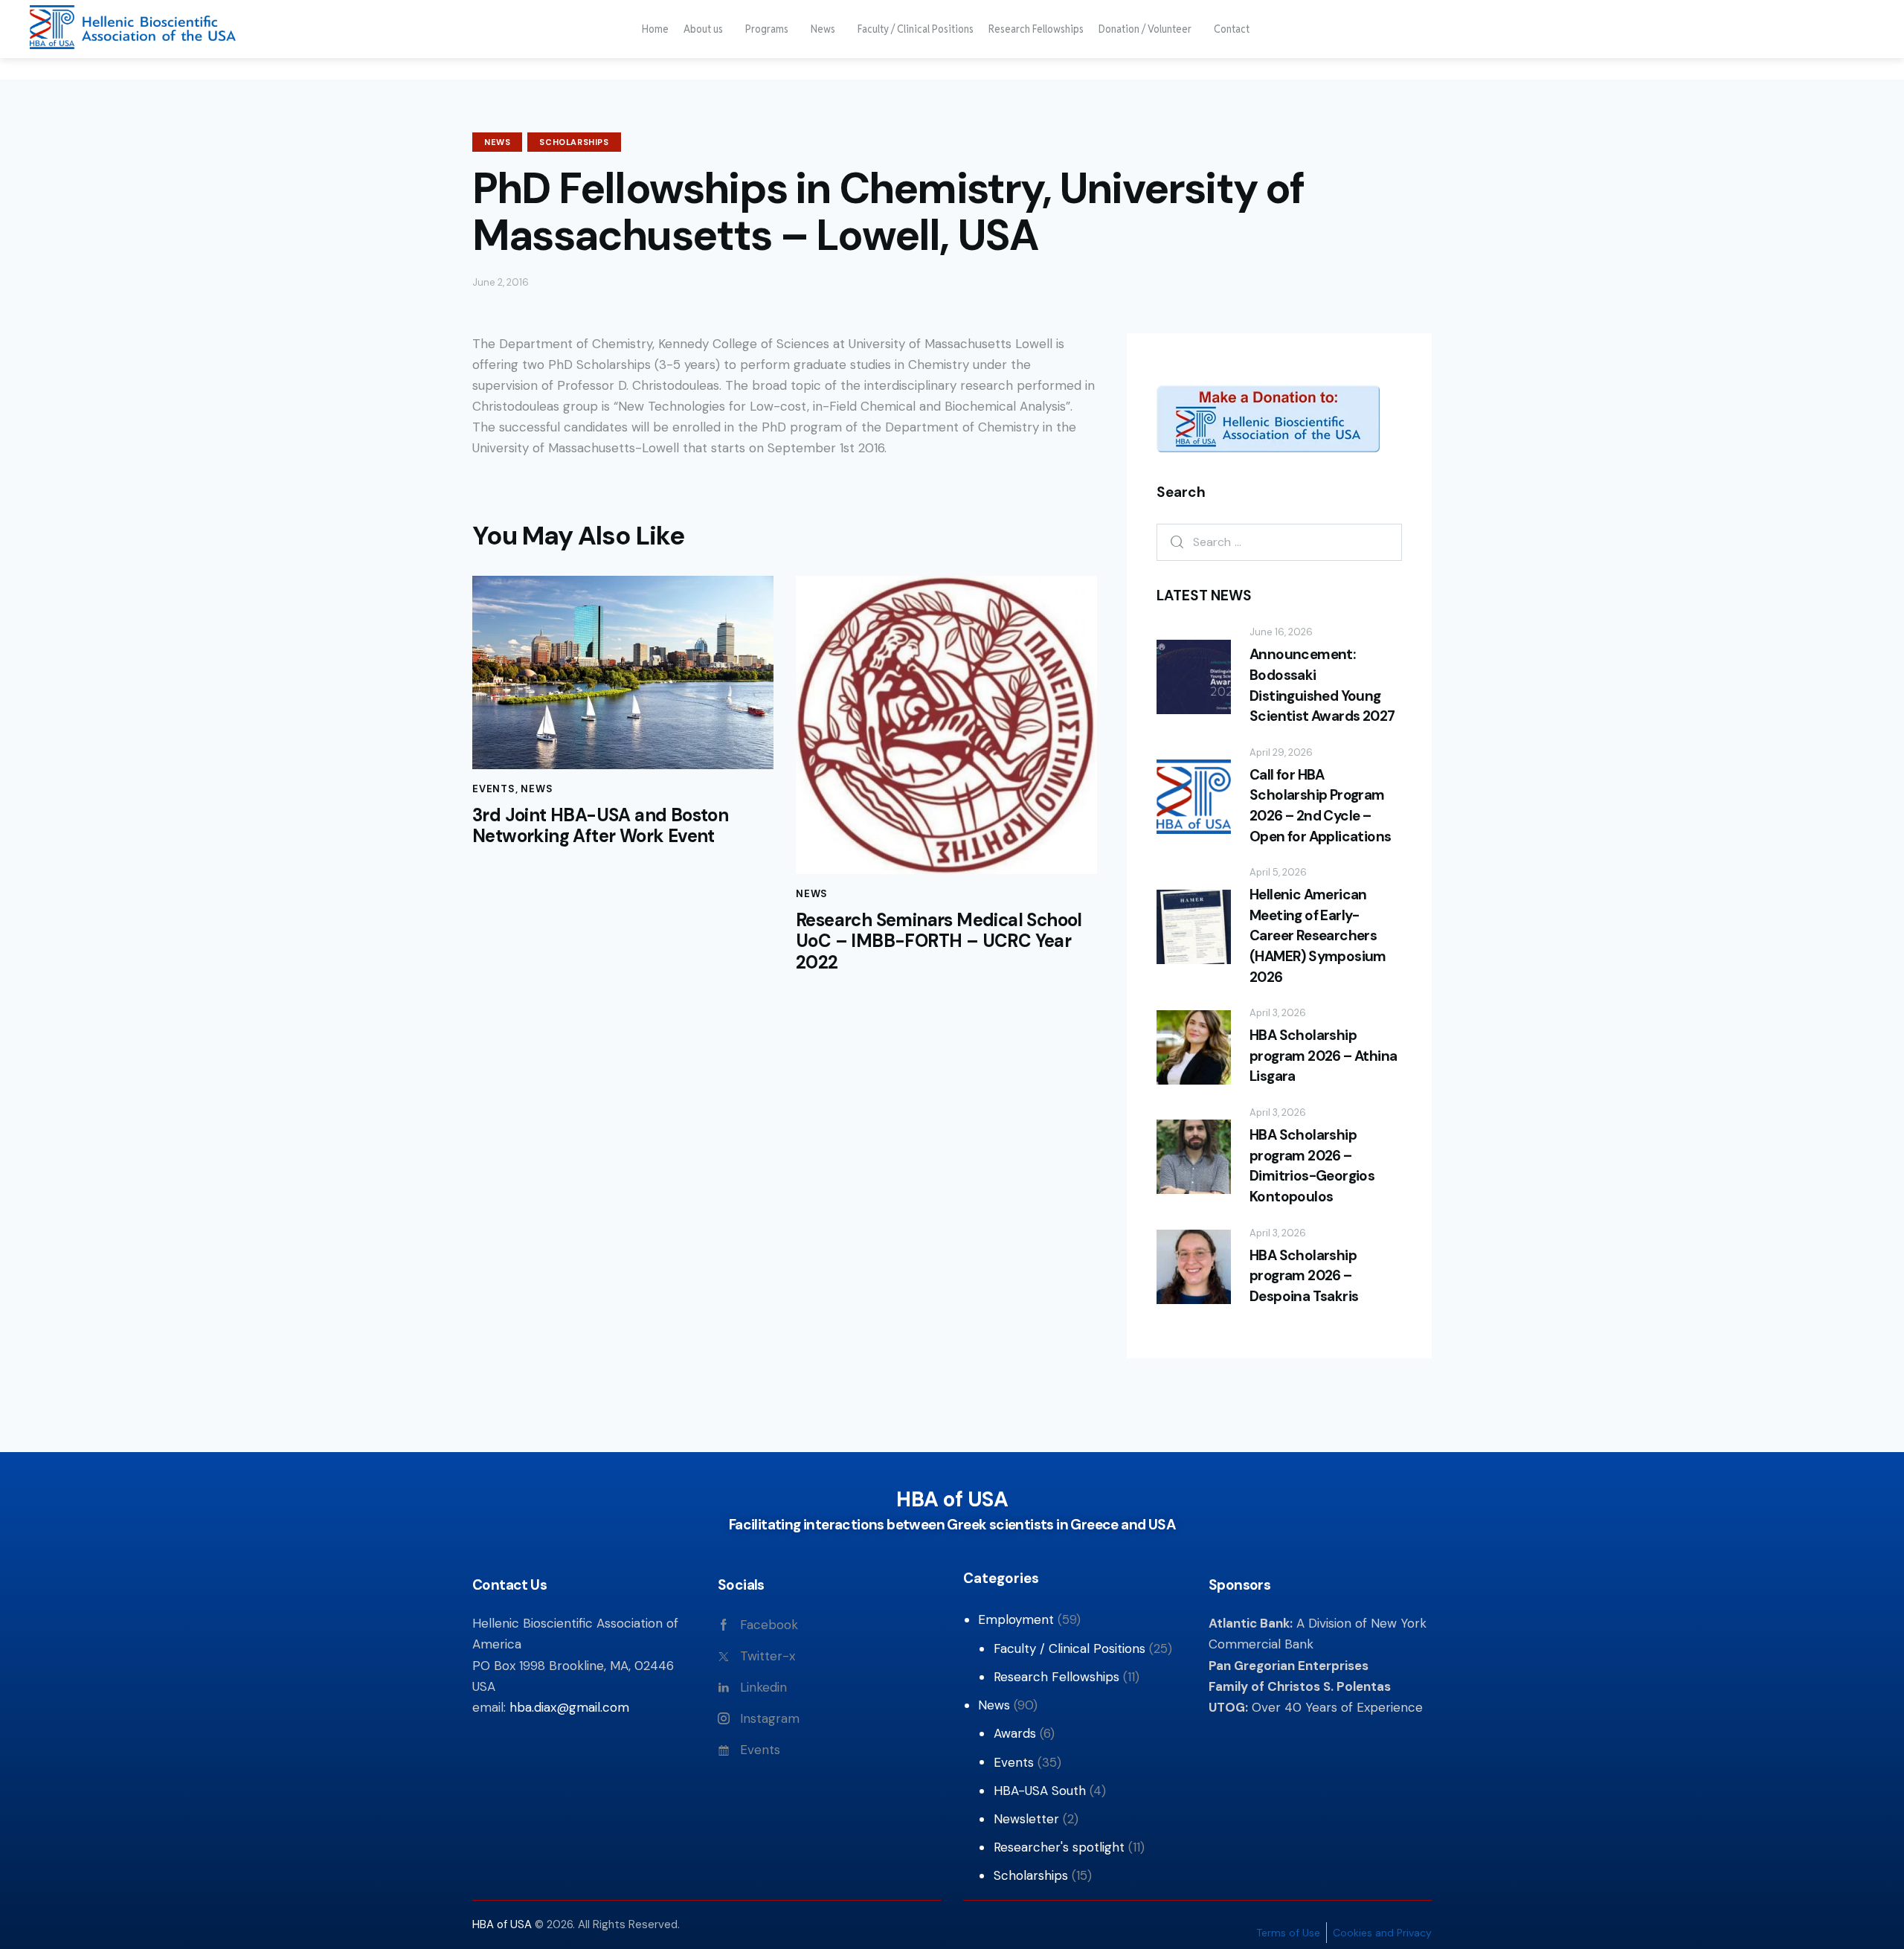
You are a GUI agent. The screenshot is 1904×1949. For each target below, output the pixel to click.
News (823, 29)
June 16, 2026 (1281, 632)
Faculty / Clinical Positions (916, 29)
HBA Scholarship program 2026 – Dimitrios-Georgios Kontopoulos (1312, 1166)
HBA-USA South (1040, 1791)
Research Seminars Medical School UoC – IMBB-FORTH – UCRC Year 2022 (939, 942)
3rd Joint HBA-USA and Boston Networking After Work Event (600, 826)
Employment (1016, 1619)
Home (655, 29)
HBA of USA (504, 1924)
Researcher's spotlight (1059, 1847)
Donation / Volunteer (1145, 29)
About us (703, 29)
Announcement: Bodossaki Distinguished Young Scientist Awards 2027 (1322, 685)
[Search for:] (1279, 542)
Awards (1015, 1733)
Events (494, 789)
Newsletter (1026, 1819)
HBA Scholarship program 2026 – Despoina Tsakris (1304, 1276)
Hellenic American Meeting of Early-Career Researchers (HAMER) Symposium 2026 (1318, 935)
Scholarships (574, 142)
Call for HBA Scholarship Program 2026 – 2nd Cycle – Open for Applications (1320, 806)
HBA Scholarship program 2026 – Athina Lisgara (1323, 1056)
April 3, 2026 (1278, 1013)
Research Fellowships (1036, 29)
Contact (1232, 29)
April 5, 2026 (1278, 872)
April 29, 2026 (1281, 752)
